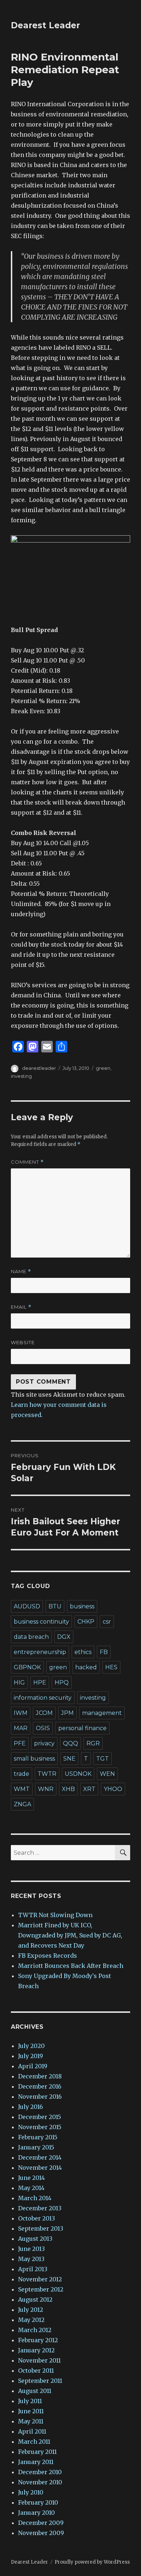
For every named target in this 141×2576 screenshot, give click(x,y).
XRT (89, 1789)
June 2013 (31, 2249)
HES (111, 1667)
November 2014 (40, 2168)
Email (21, 1307)
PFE (20, 1743)
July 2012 (31, 2310)
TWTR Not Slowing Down (55, 1915)
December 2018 (40, 2076)
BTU (55, 1606)
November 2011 (39, 2360)
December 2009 (41, 2523)
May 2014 (31, 2188)
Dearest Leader (45, 25)
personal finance (82, 1728)
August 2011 (35, 2391)
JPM (67, 1713)
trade (22, 1774)
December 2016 (40, 2086)
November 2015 (40, 2127)
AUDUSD (27, 1606)
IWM (21, 1713)
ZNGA (22, 1804)
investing (21, 1076)
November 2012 (40, 2279)
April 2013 (33, 2269)
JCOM (44, 1713)
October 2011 (36, 2371)
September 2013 (41, 2228)
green (103, 1068)
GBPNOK (27, 1667)
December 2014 (40, 2157)
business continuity (41, 1622)
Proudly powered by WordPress (92, 2562)
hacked (86, 1667)
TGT (102, 1759)
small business (34, 1759)
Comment (27, 1162)
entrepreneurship (40, 1652)
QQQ (70, 1743)
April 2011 (32, 2431)
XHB (68, 1789)
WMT (22, 1789)
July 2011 (30, 2401)
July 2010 (31, 2492)
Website (23, 1342)
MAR (21, 1728)
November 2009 (41, 2533)
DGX (64, 1637)
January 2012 (36, 2350)
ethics (83, 1652)
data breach (31, 1637)
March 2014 (35, 2198)
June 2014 (31, 2178)
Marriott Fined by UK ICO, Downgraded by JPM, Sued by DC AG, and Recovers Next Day (70, 1935)
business (82, 1606)
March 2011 (34, 2442)
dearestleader (39, 1068)
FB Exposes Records (48, 1956)
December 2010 (40, 2472)
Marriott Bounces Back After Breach (71, 1966)
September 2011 (40, 2381)
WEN (107, 1774)
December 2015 (40, 2117)
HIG (19, 1682)
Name (21, 1272)
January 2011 (36, 2462)
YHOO (113, 1789)
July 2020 (31, 2046)
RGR (93, 1743)
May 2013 (31, 2259)
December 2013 (40, 2208)
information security (43, 1698)
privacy (44, 1743)
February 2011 (37, 2452)
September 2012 (41, 2289)
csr (107, 1622)
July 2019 (31, 2056)
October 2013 (37, 2218)
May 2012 (31, 2320)
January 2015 (36, 2147)
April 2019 (33, 2066)
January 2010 (37, 2513)
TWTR (47, 1774)
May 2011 (31, 2421)
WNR (46, 1789)
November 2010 (40, 2482)
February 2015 (38, 2137)
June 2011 (31, 2411)
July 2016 (31, 2107)
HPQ (62, 1682)
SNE (69, 1759)
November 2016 (40, 2097)
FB (104, 1652)
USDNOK (78, 1774)
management (102, 1713)
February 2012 (38, 2340)
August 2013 (35, 2239)
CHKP (86, 1622)
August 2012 (35, 2299)
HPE (40, 1682)
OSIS (43, 1728)
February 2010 (38, 2502)
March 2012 (35, 2330)
